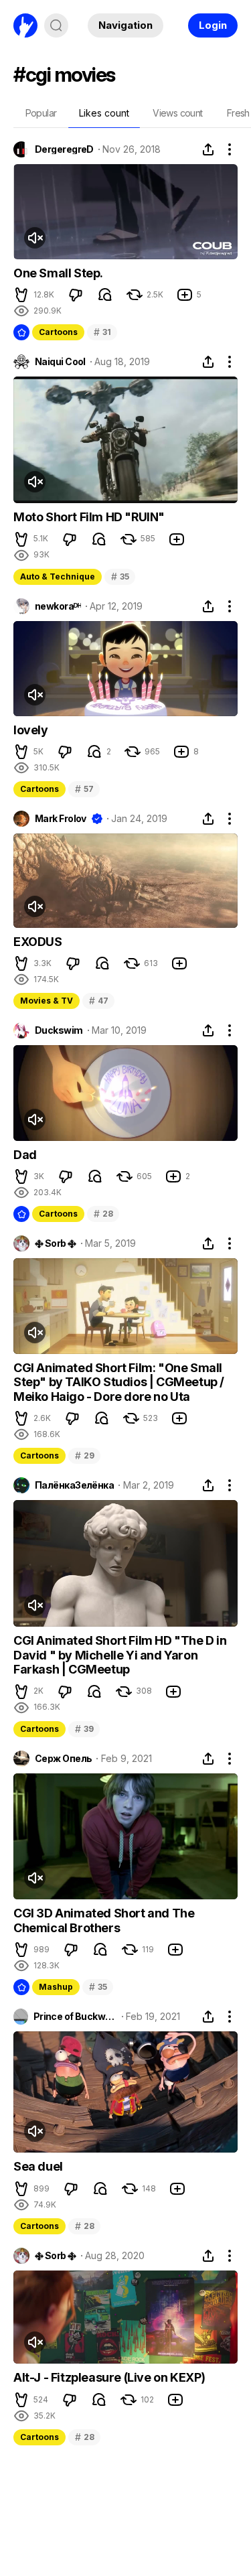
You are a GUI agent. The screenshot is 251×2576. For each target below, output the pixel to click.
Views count (177, 113)
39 (84, 1729)
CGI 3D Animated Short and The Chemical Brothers (104, 1920)
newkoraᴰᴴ (58, 606)
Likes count (104, 113)
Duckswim (59, 1030)
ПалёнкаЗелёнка (74, 1485)
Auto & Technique (58, 577)
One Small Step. (58, 273)
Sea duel (38, 2166)
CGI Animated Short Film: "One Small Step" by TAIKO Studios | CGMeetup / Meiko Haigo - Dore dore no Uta (119, 1382)
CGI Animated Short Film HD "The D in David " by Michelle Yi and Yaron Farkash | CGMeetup (120, 1655)
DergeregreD (64, 149)
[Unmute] (35, 238)
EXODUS (38, 942)
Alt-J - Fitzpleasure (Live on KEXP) (109, 2377)
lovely (31, 730)
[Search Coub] (56, 25)
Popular (41, 113)
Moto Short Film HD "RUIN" (89, 517)
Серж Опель (63, 1759)
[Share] (208, 149)
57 (84, 789)
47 (98, 1001)
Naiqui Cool (60, 362)
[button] (21, 295)
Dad (25, 1155)
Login (213, 25)
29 (84, 1455)
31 (102, 332)
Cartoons (58, 332)
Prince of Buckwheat (75, 2017)
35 (120, 577)
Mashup (56, 1987)
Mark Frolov (61, 819)
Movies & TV (47, 1001)
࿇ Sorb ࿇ (56, 1243)
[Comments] (105, 295)
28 (103, 1214)
